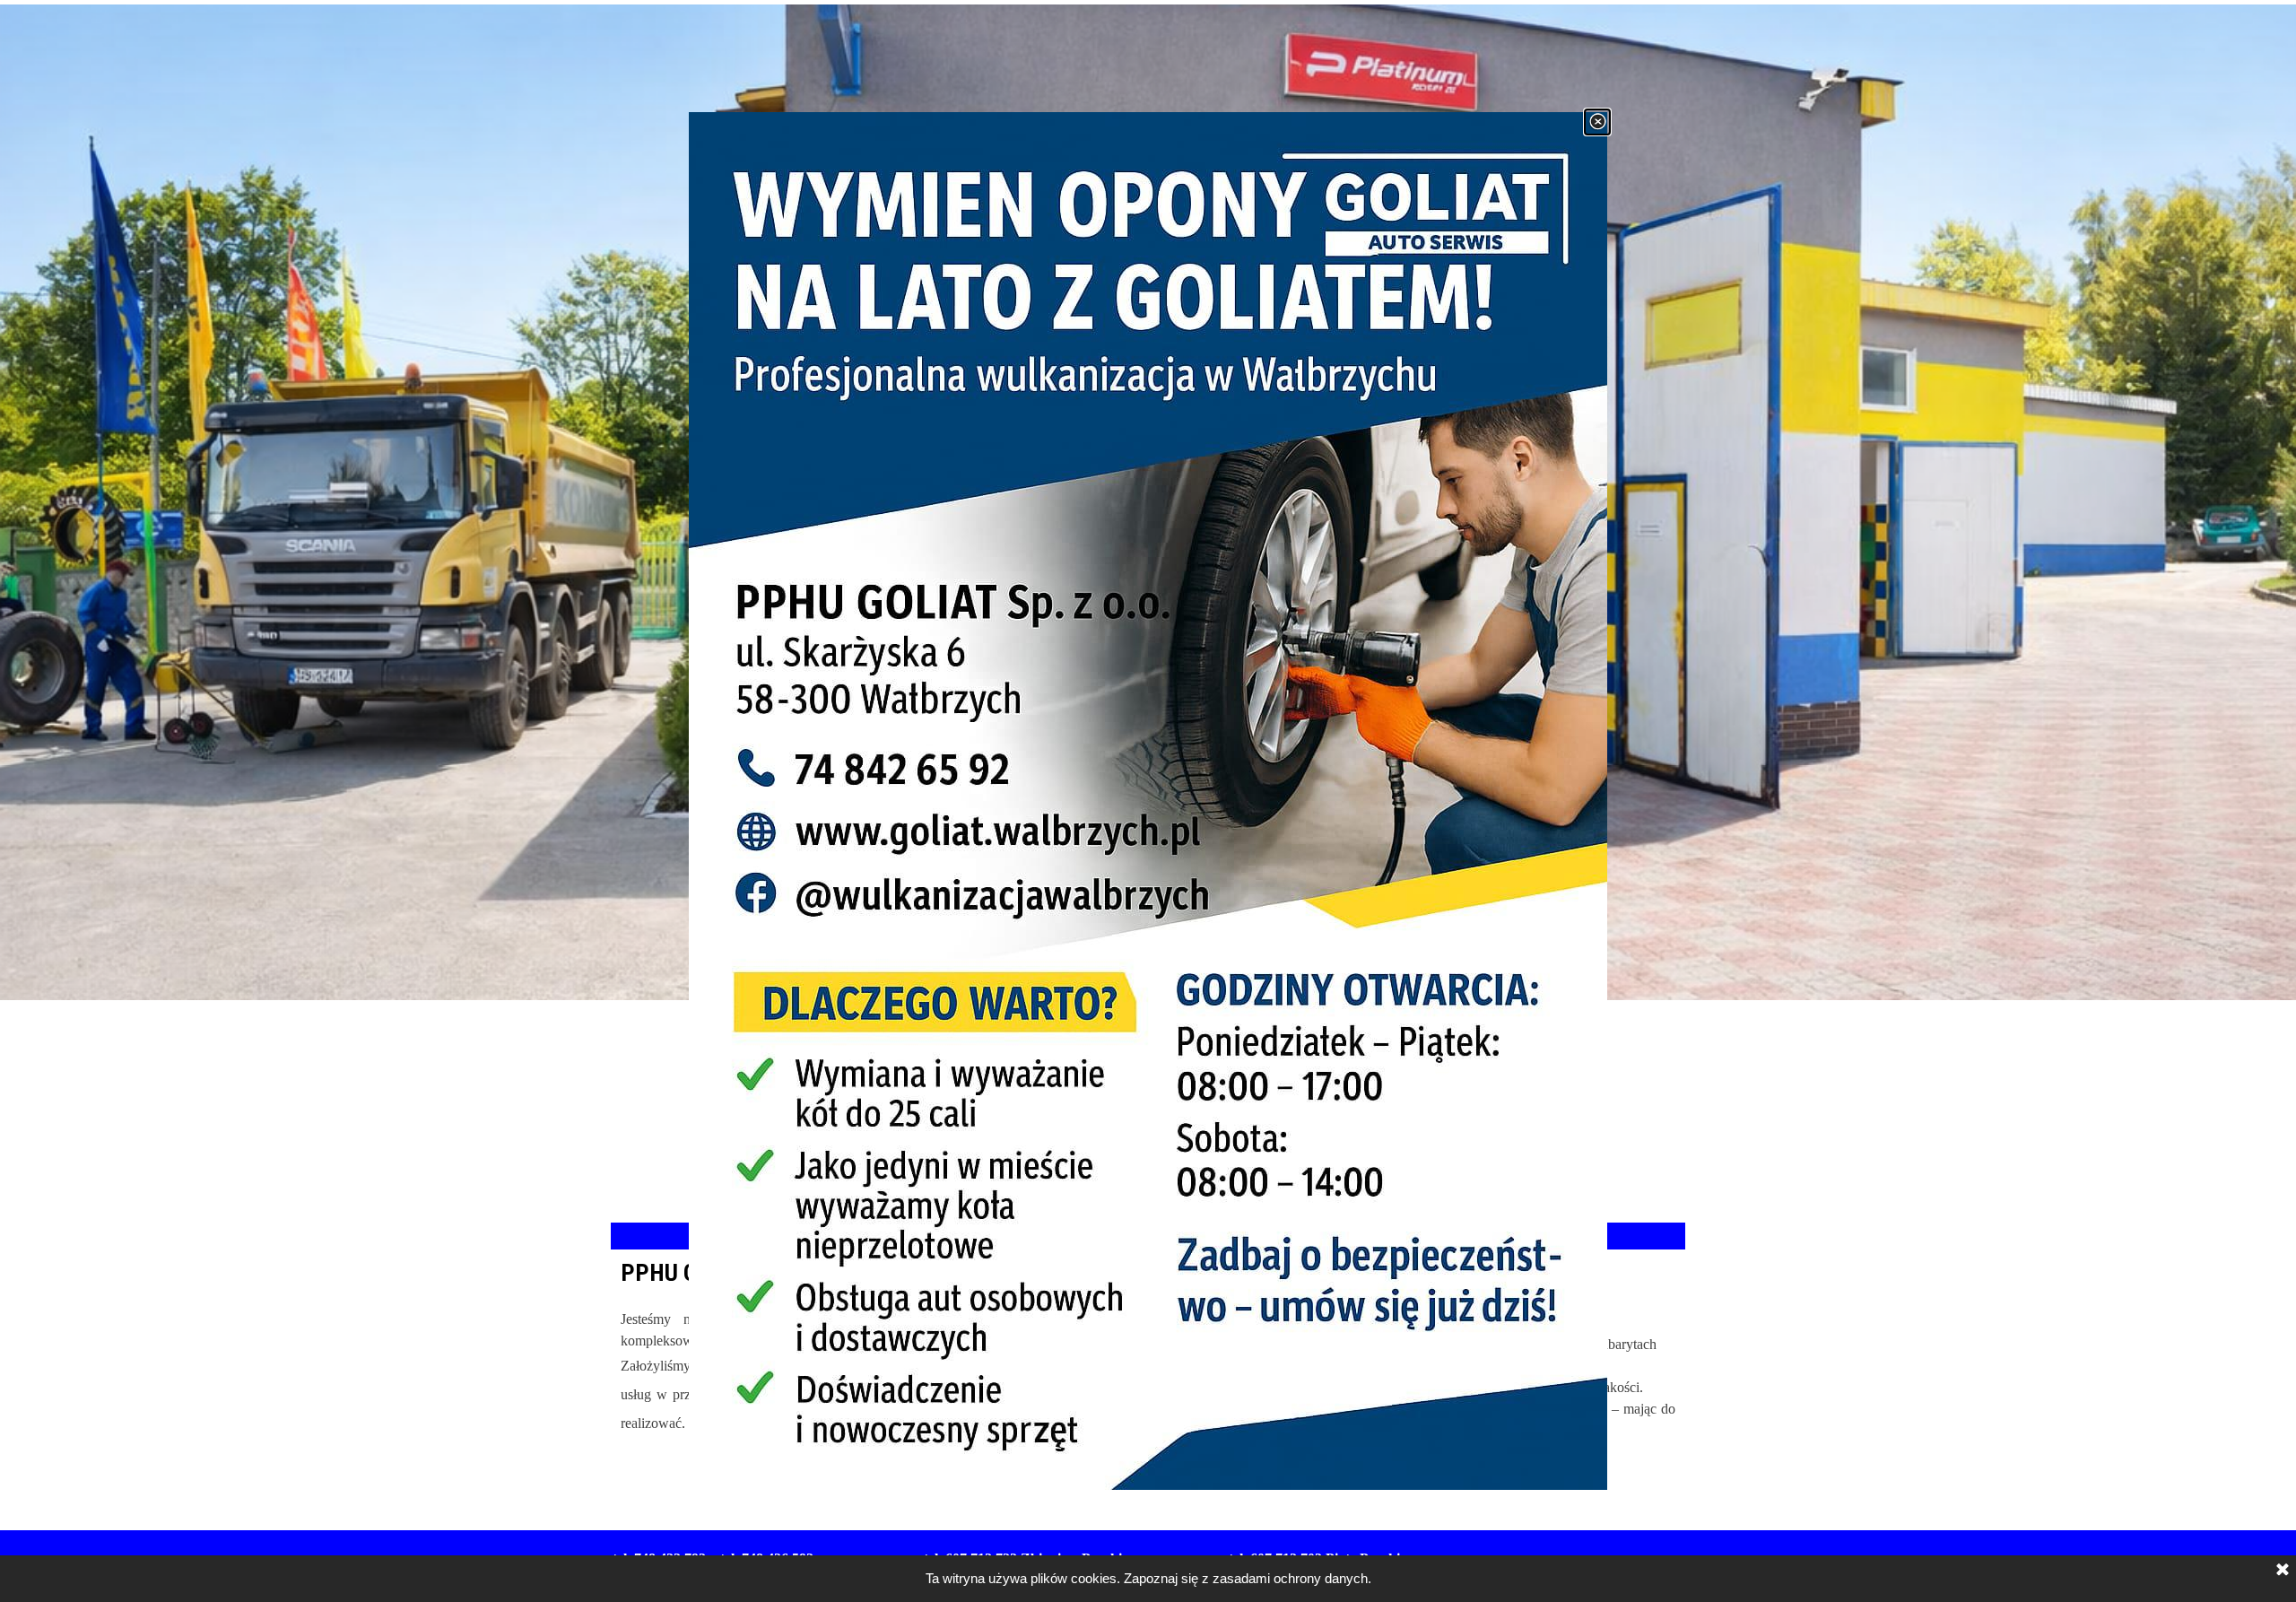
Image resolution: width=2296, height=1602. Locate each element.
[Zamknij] (1597, 122)
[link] (1148, 801)
